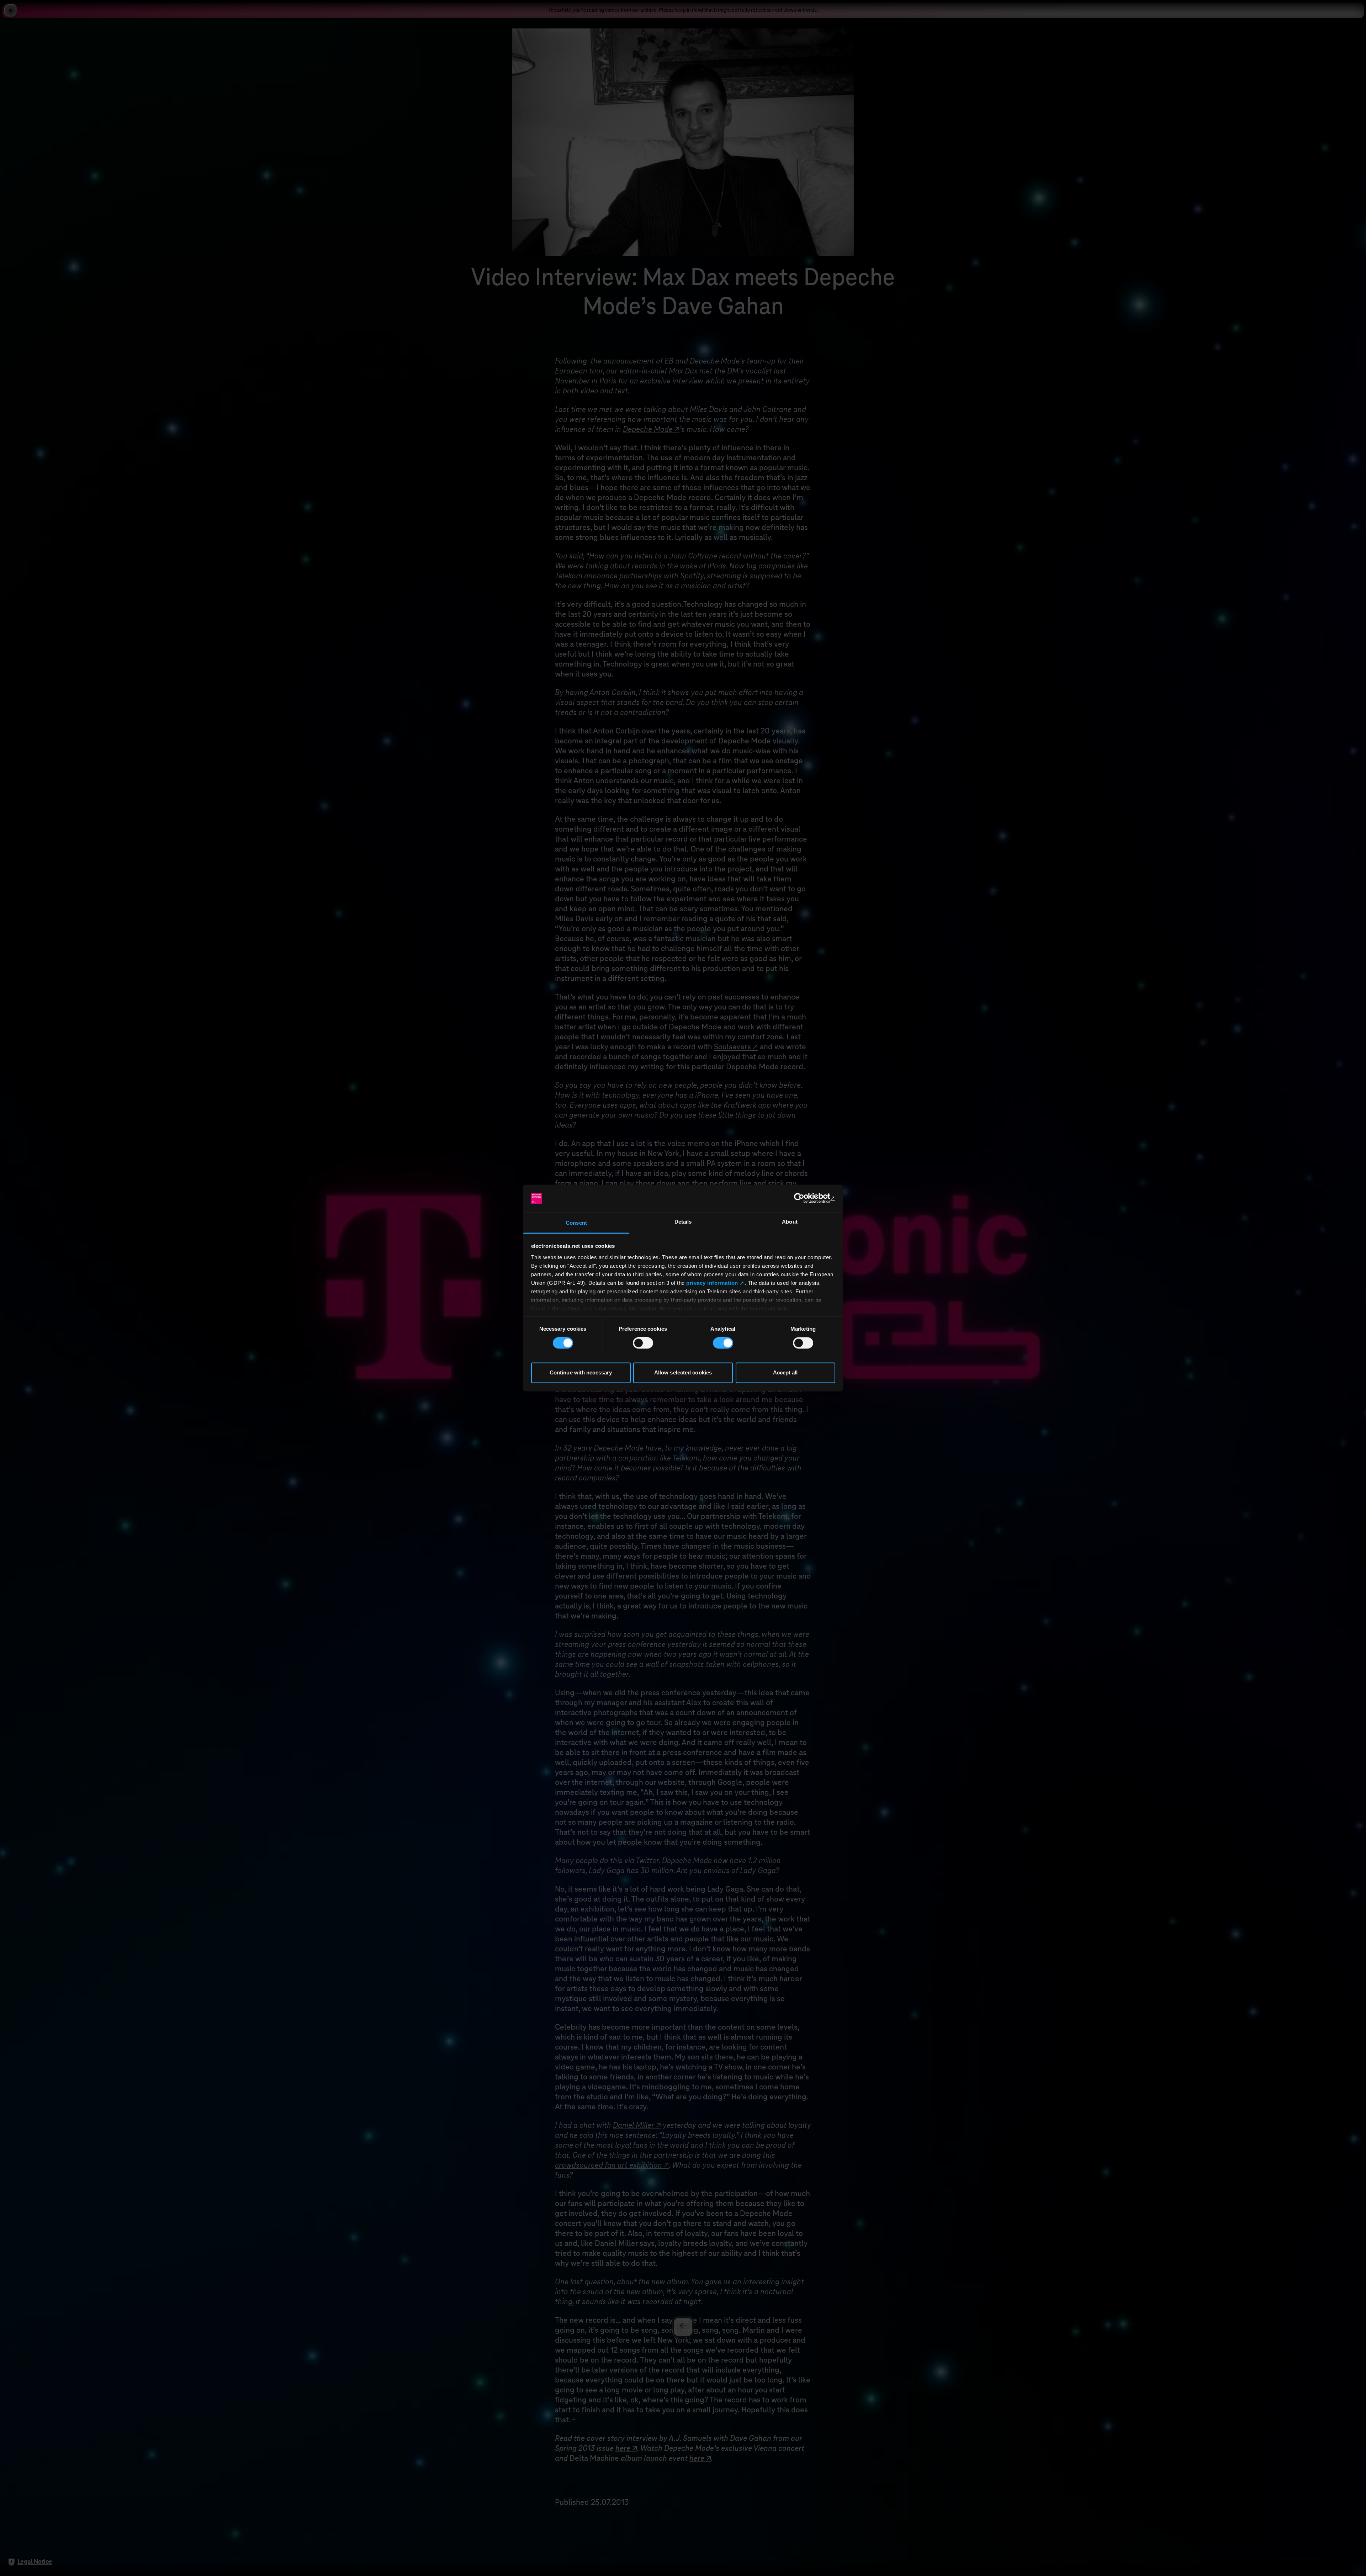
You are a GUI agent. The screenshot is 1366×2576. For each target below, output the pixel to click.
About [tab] (790, 1222)
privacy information (712, 1283)
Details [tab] (683, 1222)
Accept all (785, 1372)
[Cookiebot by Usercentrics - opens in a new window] (804, 1198)
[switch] (643, 1343)
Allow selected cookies (683, 1372)
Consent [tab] (576, 1223)
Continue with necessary (581, 1372)
